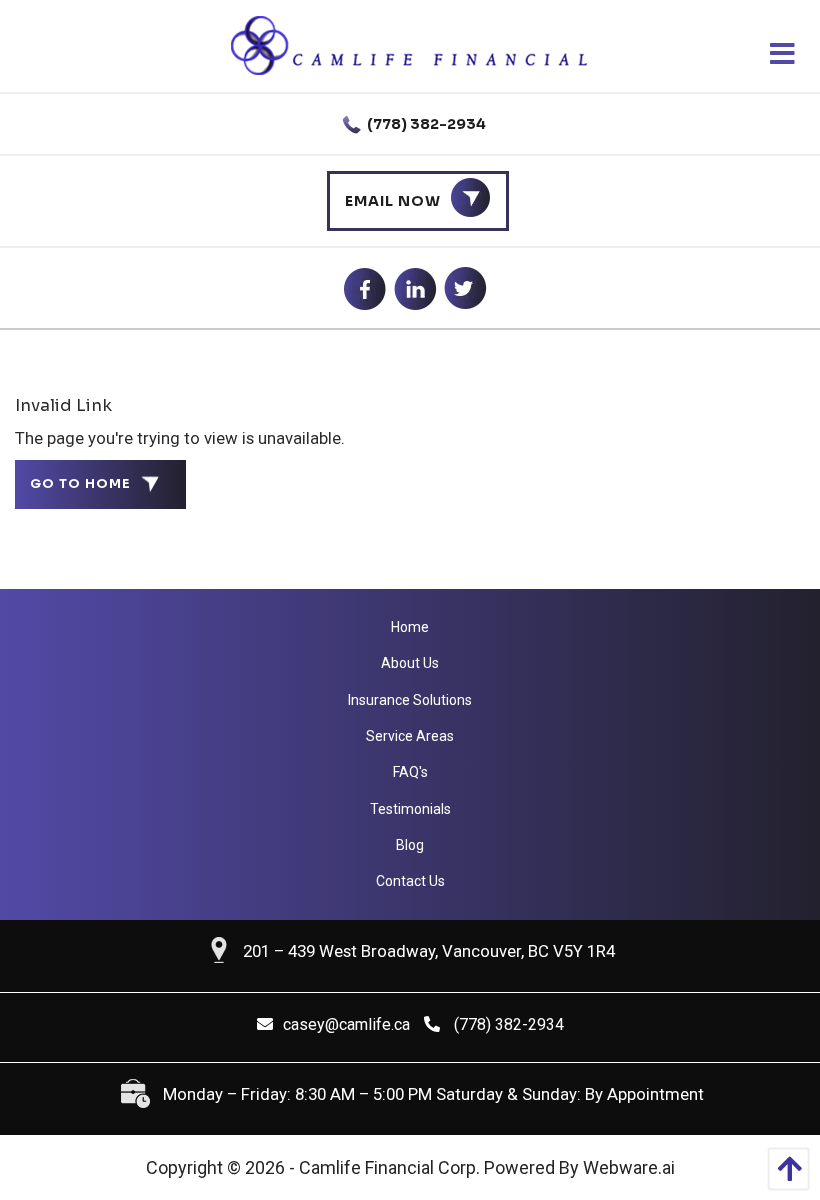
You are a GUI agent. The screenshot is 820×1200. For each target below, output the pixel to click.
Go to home (80, 484)
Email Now (393, 201)
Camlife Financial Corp (387, 1167)
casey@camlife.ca (346, 1024)
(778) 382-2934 (425, 124)
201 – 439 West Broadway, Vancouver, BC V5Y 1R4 (429, 951)
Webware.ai (629, 1167)
